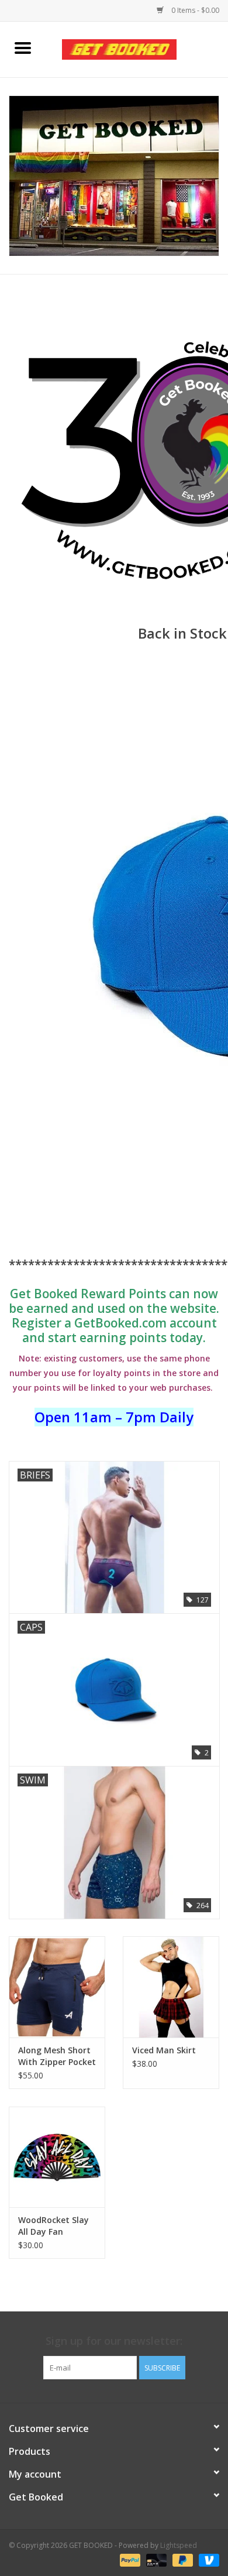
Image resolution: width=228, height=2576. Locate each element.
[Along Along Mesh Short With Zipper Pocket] (57, 1987)
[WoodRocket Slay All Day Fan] (57, 2157)
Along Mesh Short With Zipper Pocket (57, 2056)
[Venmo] (207, 2560)
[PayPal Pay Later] (182, 2560)
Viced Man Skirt (164, 2050)
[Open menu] (23, 47)
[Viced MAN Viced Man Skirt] (171, 1987)
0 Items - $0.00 (194, 10)
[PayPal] (129, 2560)
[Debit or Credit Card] (155, 2560)
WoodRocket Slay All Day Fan (53, 2226)
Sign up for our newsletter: (114, 2341)
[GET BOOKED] (137, 48)
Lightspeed (179, 2545)
